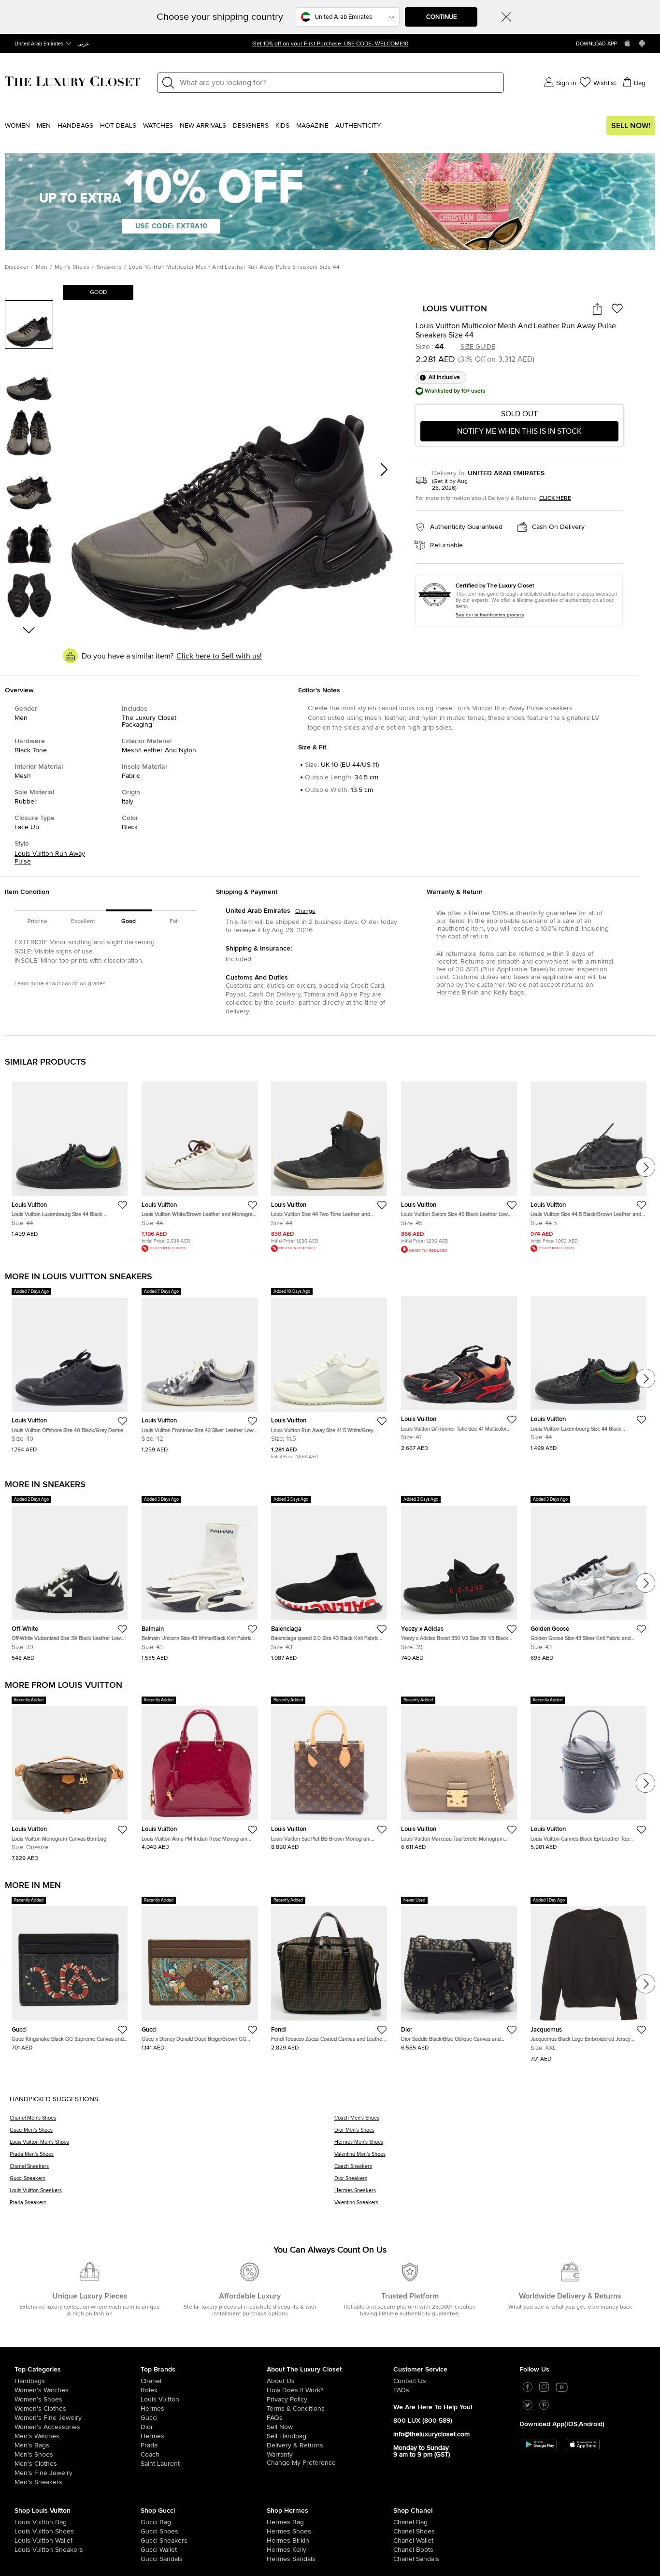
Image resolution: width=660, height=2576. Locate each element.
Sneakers (109, 267)
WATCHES (158, 126)
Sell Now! (631, 126)
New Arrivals (203, 126)
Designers (251, 126)
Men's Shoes (72, 267)
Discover (17, 267)
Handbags (75, 126)
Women (17, 126)
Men (44, 126)
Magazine (312, 126)
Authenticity (358, 126)
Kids (282, 126)
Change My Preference (301, 2463)
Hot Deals (118, 126)
